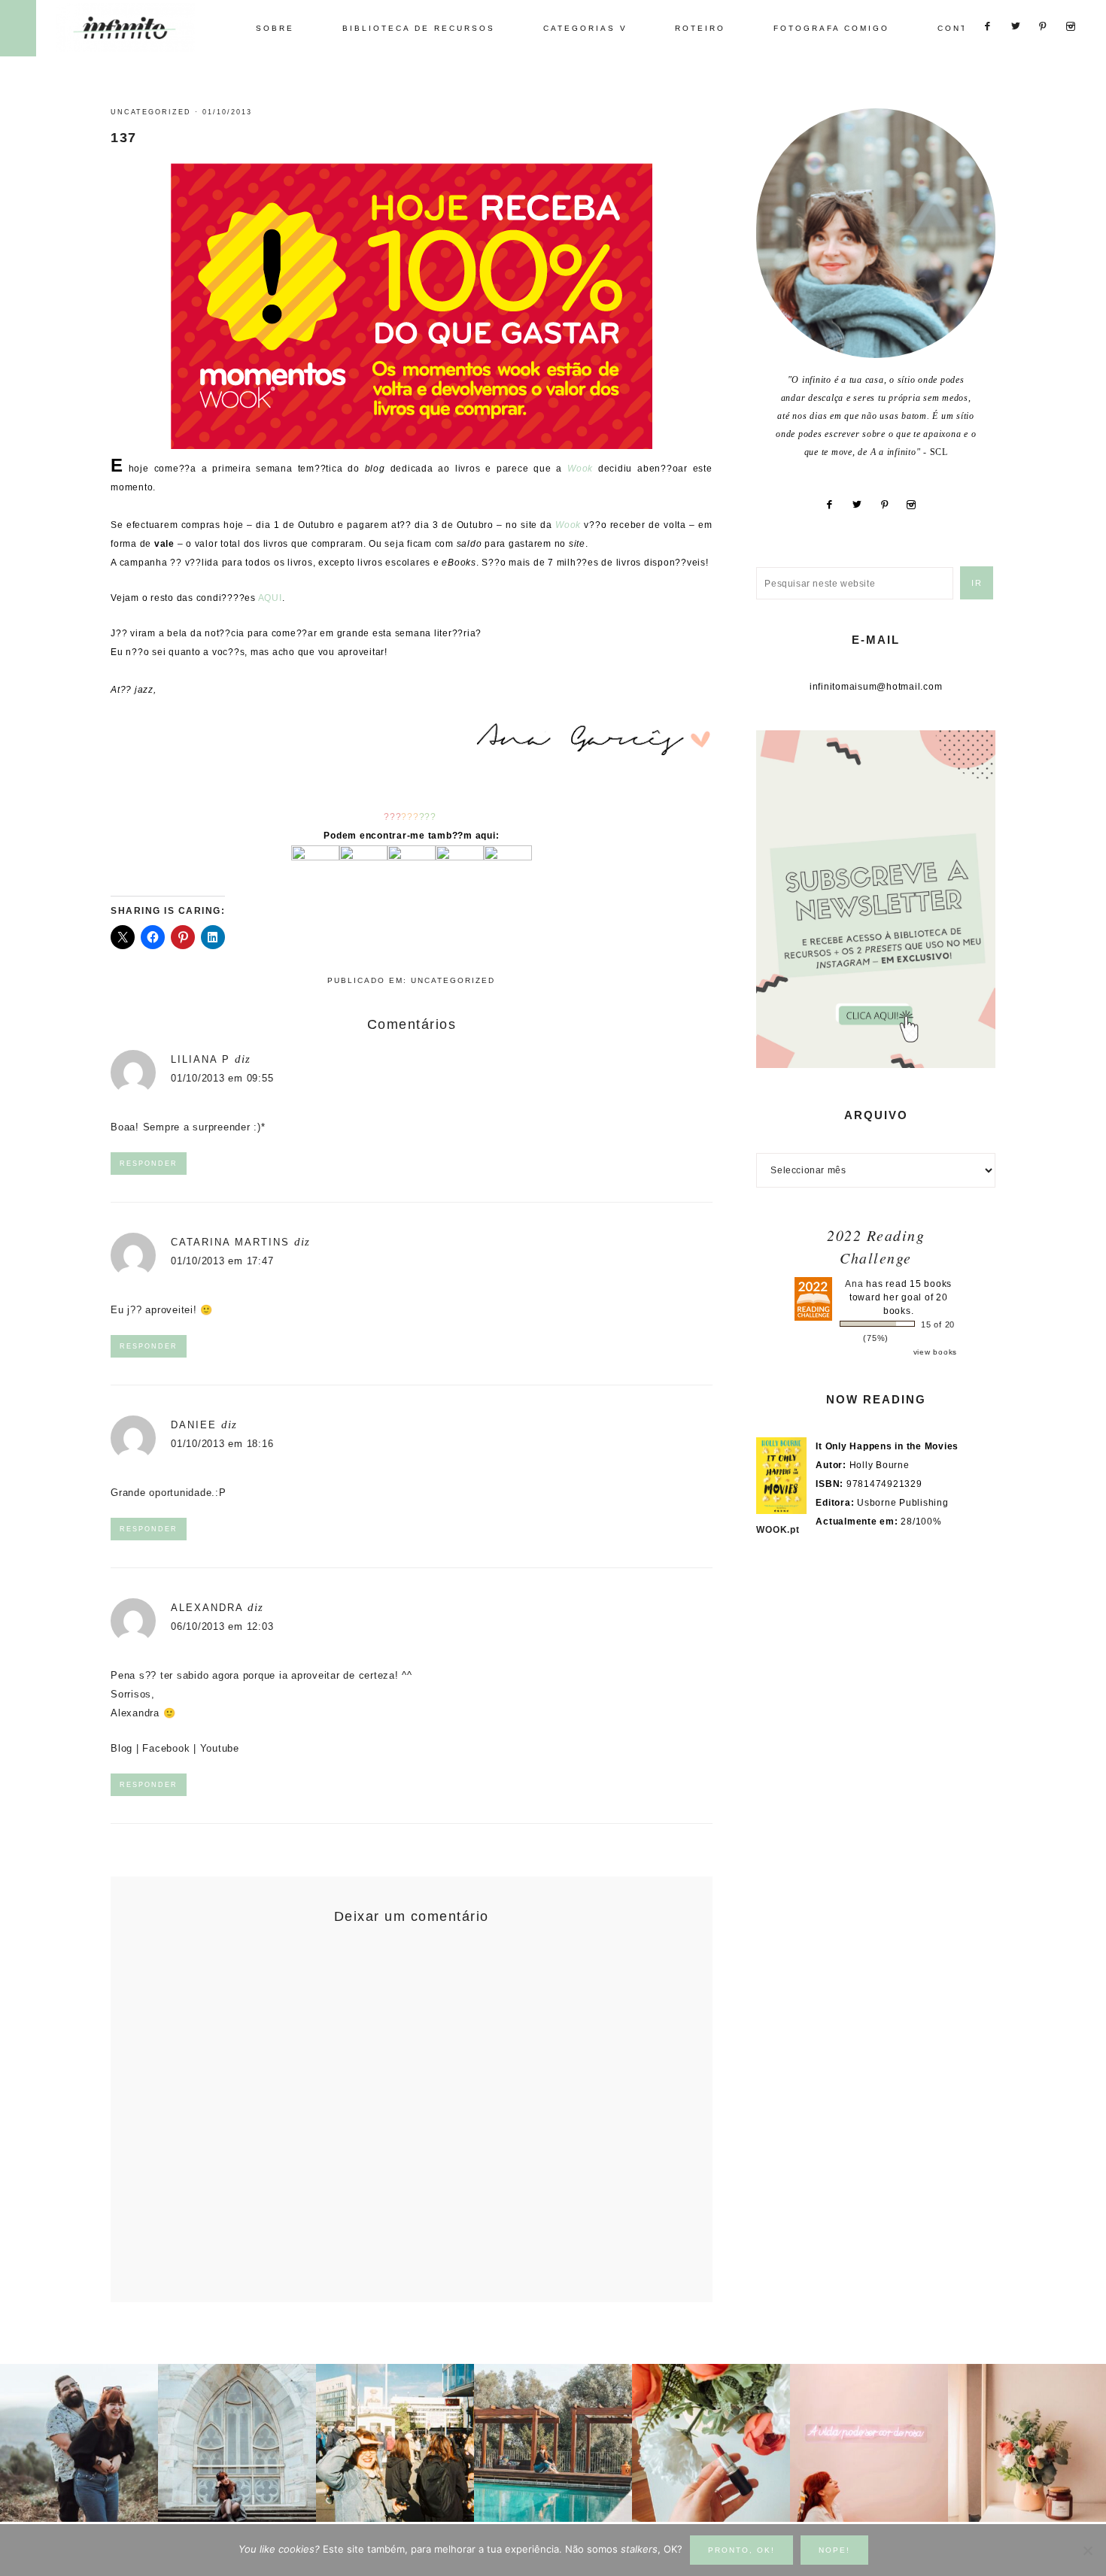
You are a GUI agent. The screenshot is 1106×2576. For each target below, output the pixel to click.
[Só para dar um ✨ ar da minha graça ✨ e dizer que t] (869, 2443)
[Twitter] (863, 505)
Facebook (166, 1748)
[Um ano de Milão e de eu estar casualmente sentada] (237, 2443)
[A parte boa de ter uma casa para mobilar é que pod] (1027, 2443)
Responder (149, 1164)
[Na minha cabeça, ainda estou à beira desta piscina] (553, 2443)
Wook (580, 469)
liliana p (201, 1059)
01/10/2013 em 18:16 (222, 1444)
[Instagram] (917, 505)
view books (936, 1352)
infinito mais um (141, 27)
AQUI (270, 598)
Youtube (220, 1748)
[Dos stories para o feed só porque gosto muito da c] (711, 2443)
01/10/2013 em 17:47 (222, 1261)
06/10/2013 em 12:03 (222, 1626)
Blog (122, 1748)
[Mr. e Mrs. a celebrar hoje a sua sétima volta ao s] (79, 2443)
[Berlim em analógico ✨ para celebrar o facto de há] (395, 2443)
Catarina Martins (230, 1242)
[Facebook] (836, 505)
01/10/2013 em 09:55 (222, 1078)
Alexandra (207, 1608)
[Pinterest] (891, 505)
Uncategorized (151, 112)
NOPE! (834, 2550)
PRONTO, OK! (741, 2550)
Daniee (194, 1425)
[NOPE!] (1087, 2550)
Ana (854, 1284)
